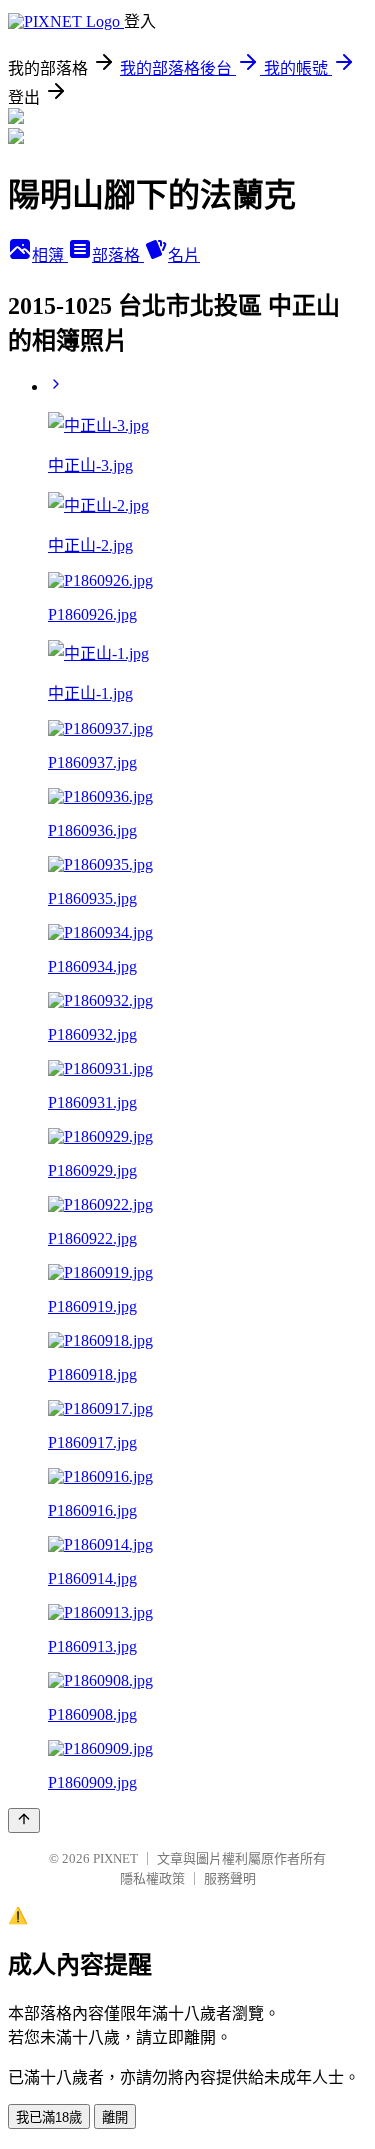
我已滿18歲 (49, 2117)
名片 (184, 255)
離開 (115, 2117)
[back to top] (24, 1820)
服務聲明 (230, 1878)
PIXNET (115, 1858)
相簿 (50, 255)
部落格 (118, 255)
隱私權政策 (152, 1878)
